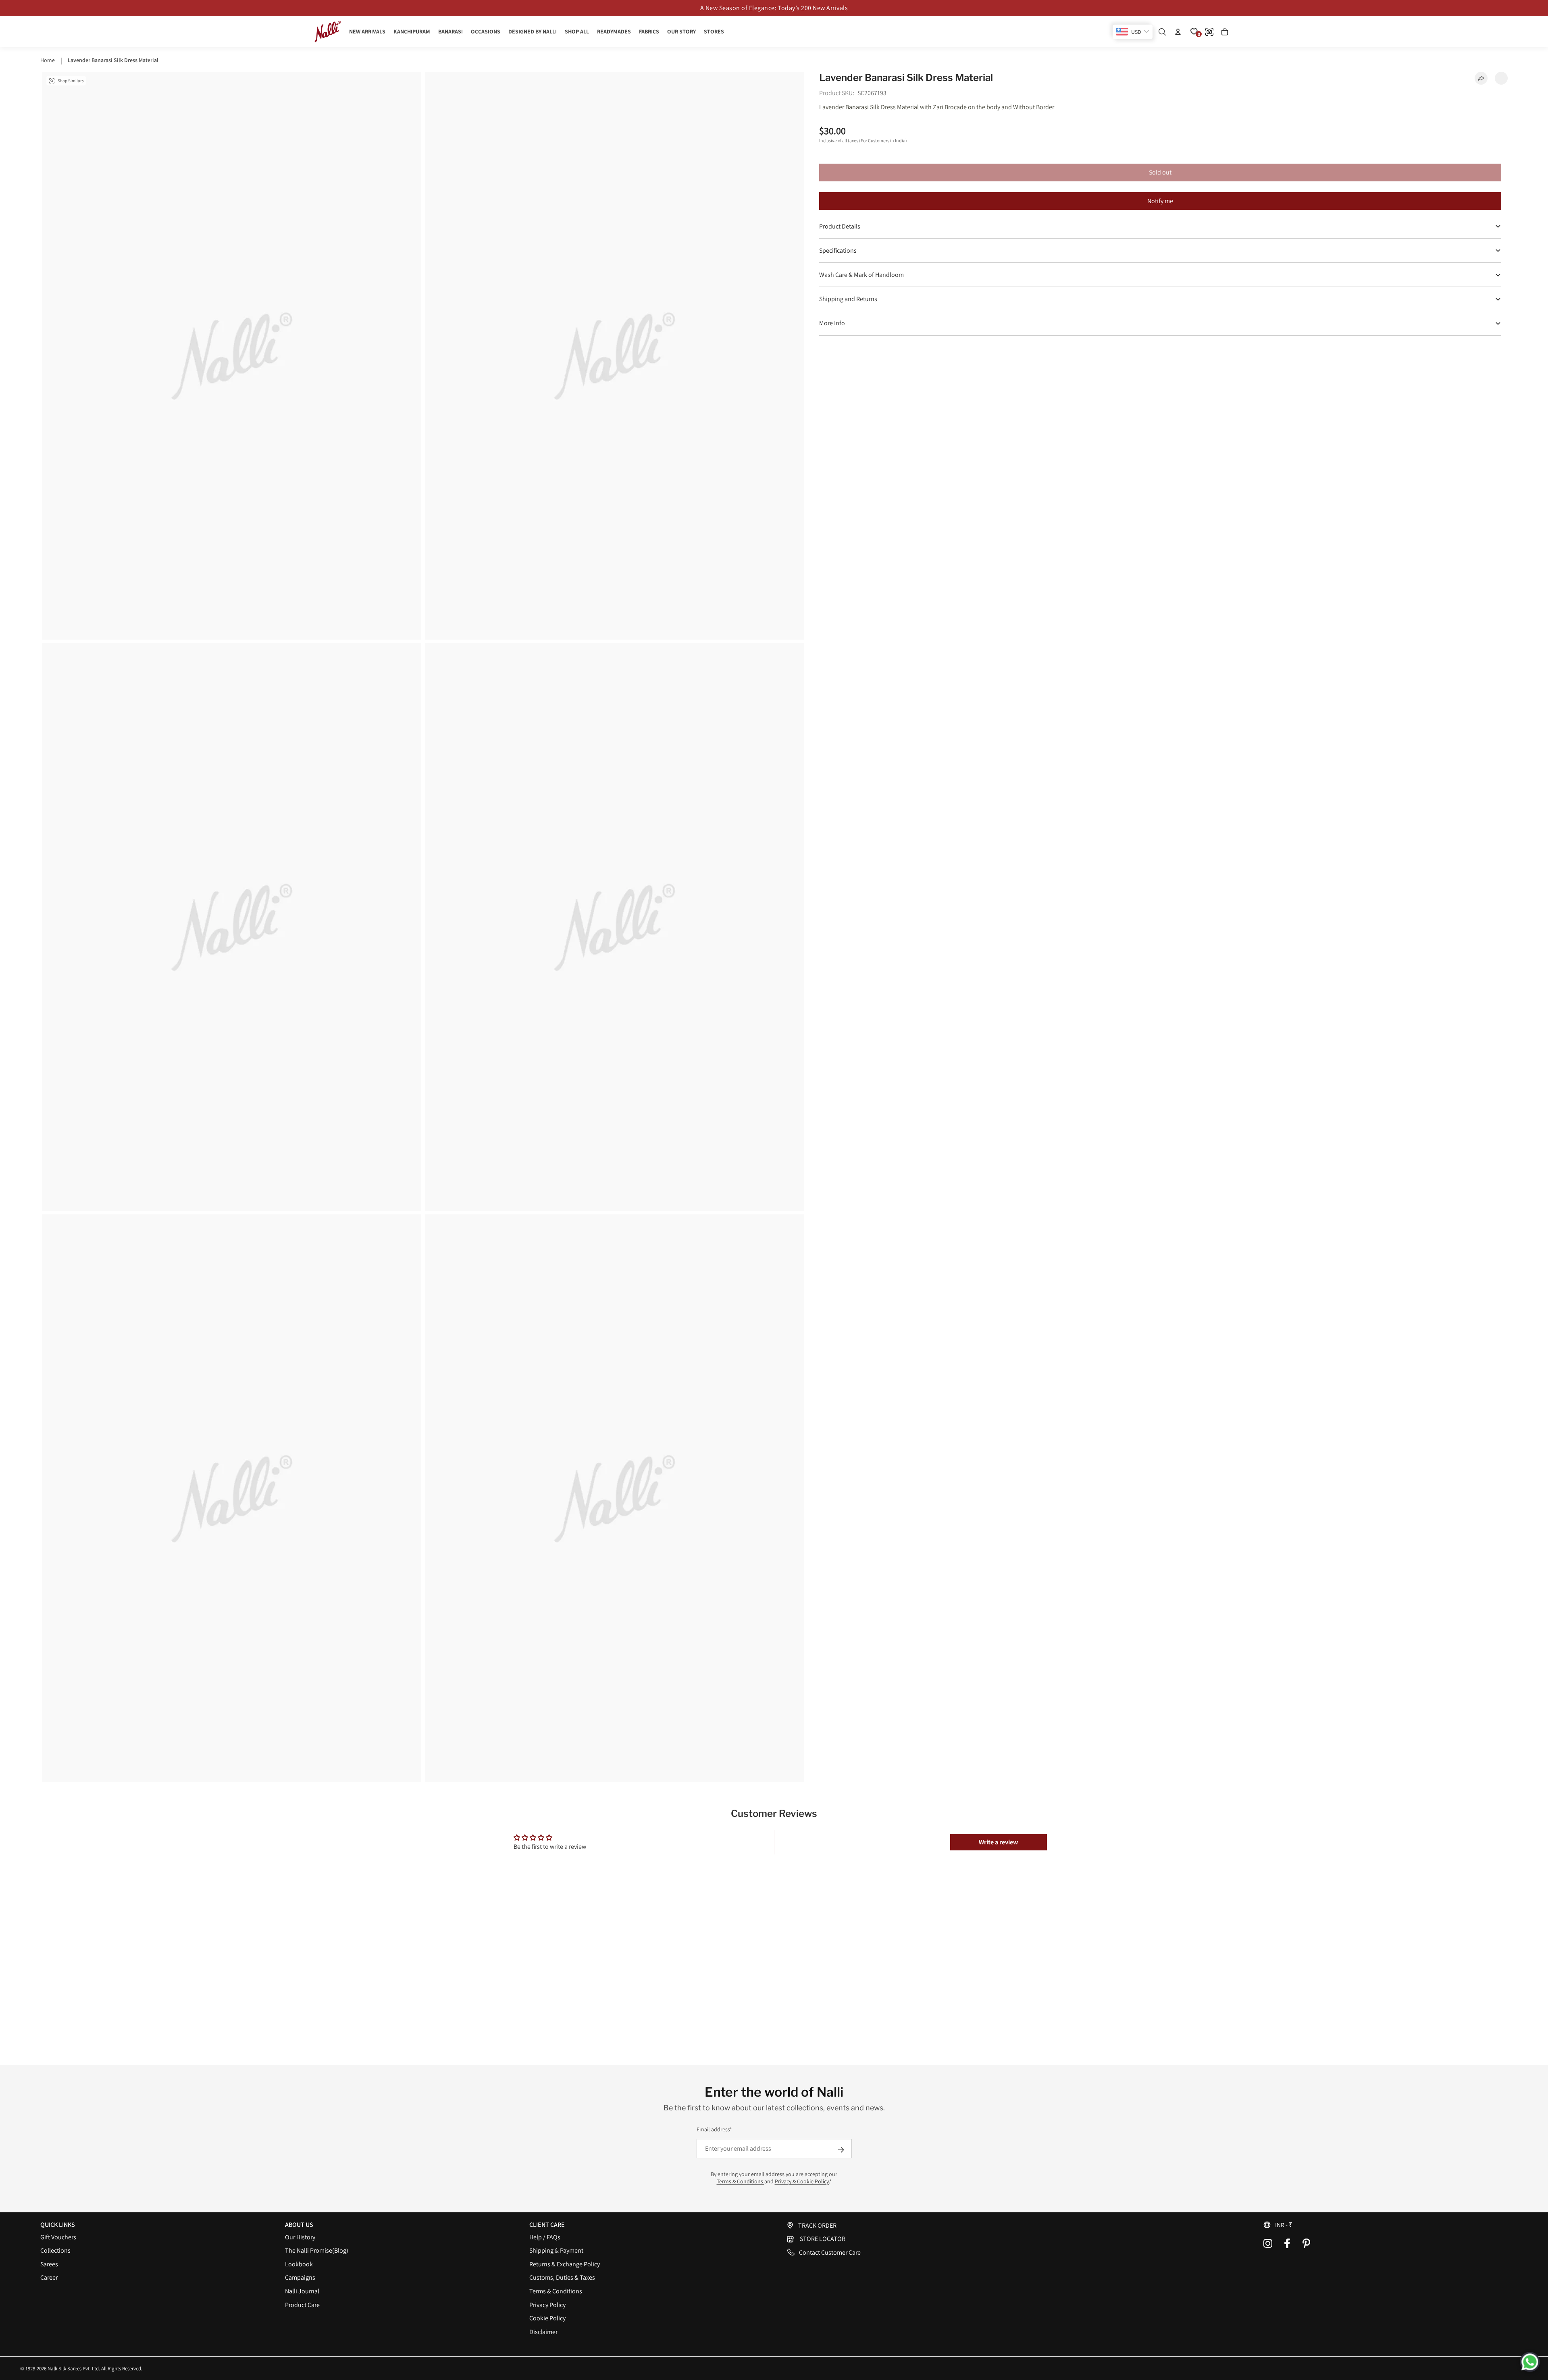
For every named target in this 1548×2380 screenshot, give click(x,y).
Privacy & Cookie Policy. (802, 2181)
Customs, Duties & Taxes (562, 2277)
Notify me (1160, 201)
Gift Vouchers (58, 2237)
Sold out (1160, 172)
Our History (300, 2237)
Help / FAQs (545, 2237)
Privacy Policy (547, 2305)
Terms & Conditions (741, 2181)
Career (49, 2277)
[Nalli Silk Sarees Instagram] (1268, 2243)
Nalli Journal (302, 2291)
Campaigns (300, 2277)
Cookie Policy (547, 2318)
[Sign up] (841, 2150)
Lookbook (299, 2264)
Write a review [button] (998, 1842)
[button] (1385, 2225)
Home (48, 60)
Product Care (302, 2305)
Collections (55, 2250)
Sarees (49, 2264)
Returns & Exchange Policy (565, 2264)
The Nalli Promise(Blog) (317, 2250)
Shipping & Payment (556, 2250)
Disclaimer (543, 2332)
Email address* (714, 2129)
